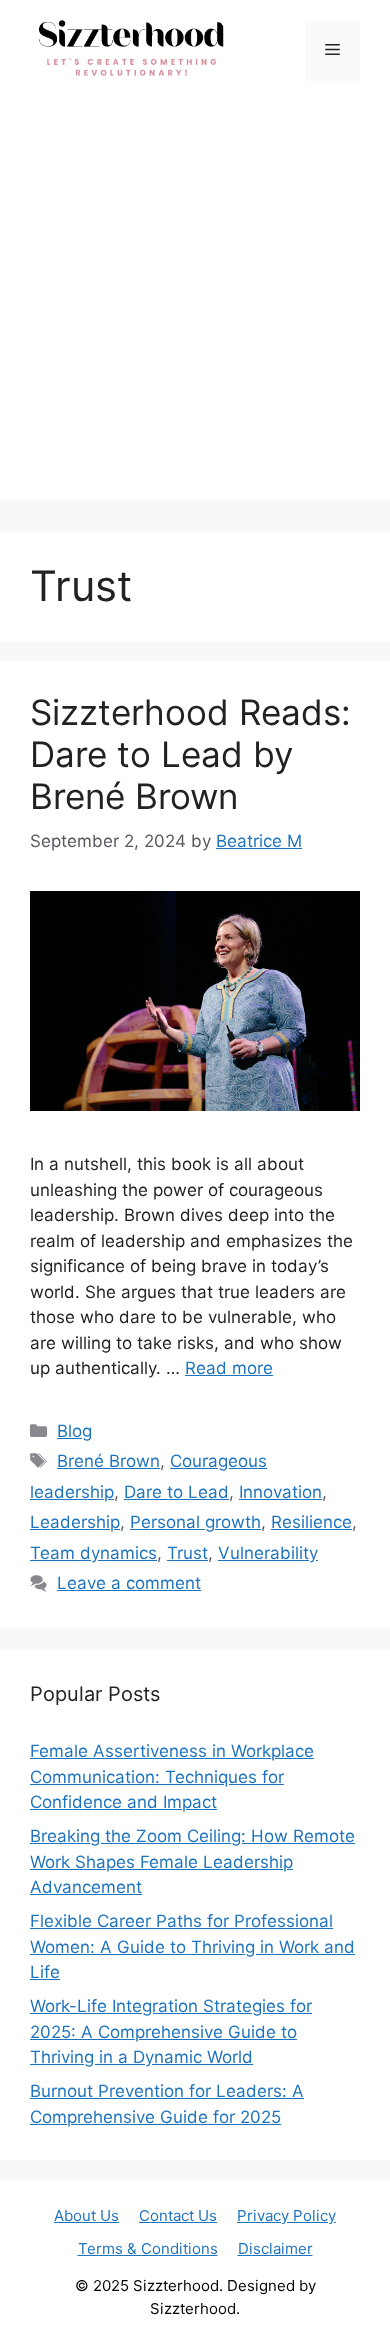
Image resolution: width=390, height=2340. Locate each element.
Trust (187, 1553)
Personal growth (195, 1522)
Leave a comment (129, 1583)
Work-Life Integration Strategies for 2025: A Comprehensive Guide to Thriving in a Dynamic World (171, 2031)
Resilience (311, 1522)
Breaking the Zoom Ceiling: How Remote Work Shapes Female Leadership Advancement (192, 1861)
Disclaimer (275, 2248)
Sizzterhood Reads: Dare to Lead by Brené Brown (190, 754)
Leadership (75, 1522)
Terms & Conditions (148, 2248)
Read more (229, 1368)
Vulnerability (268, 1553)
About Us (86, 2215)
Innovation (280, 1492)
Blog (74, 1431)
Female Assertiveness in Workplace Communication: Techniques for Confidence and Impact (172, 1776)
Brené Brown (108, 1461)
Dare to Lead (176, 1492)
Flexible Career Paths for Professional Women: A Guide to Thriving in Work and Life (192, 1946)
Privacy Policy (286, 2215)
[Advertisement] (195, 306)
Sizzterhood (176, 2285)
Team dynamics (93, 1553)
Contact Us (178, 2215)
